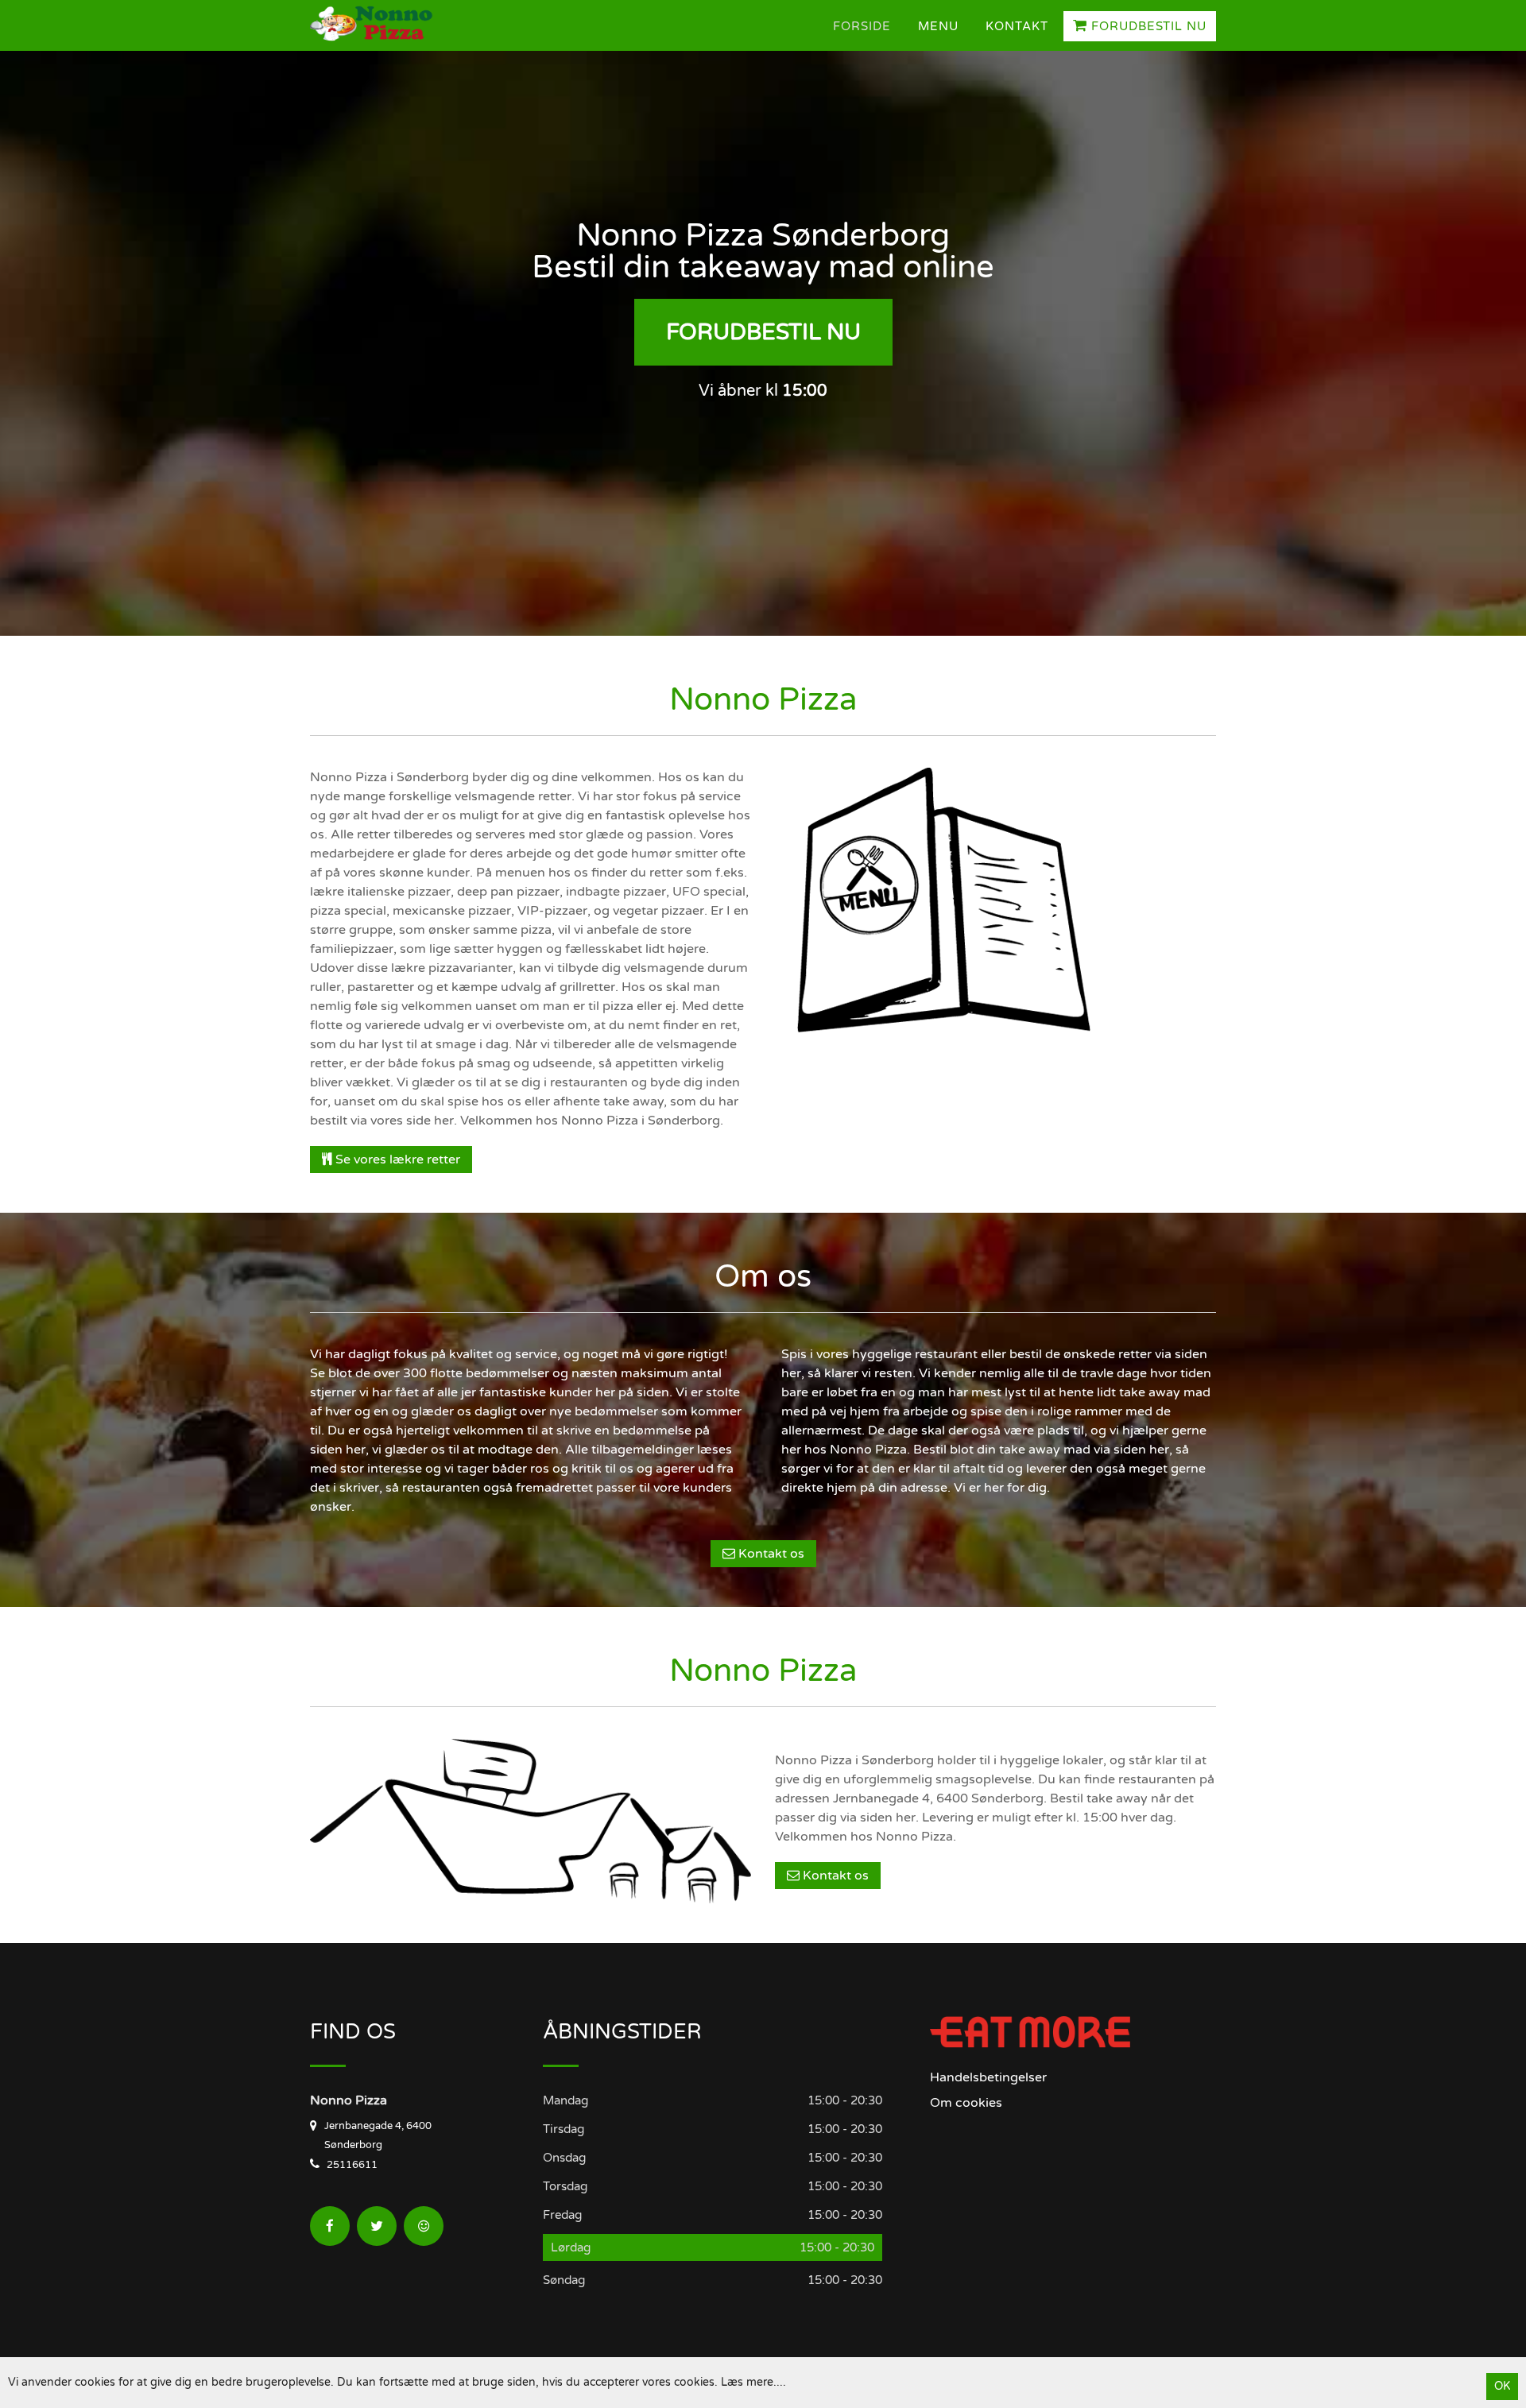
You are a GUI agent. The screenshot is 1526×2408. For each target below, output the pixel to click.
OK (1502, 2386)
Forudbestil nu (1147, 26)
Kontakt (1017, 26)
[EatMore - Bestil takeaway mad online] (1030, 2031)
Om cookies (966, 2103)
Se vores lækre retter (396, 1159)
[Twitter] (377, 2226)
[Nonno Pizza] (393, 25)
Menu (938, 26)
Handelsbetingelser (988, 2077)
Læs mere (747, 2382)
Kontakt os (770, 1554)
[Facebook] (330, 2226)
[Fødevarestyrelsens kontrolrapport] (424, 2226)
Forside (862, 26)
